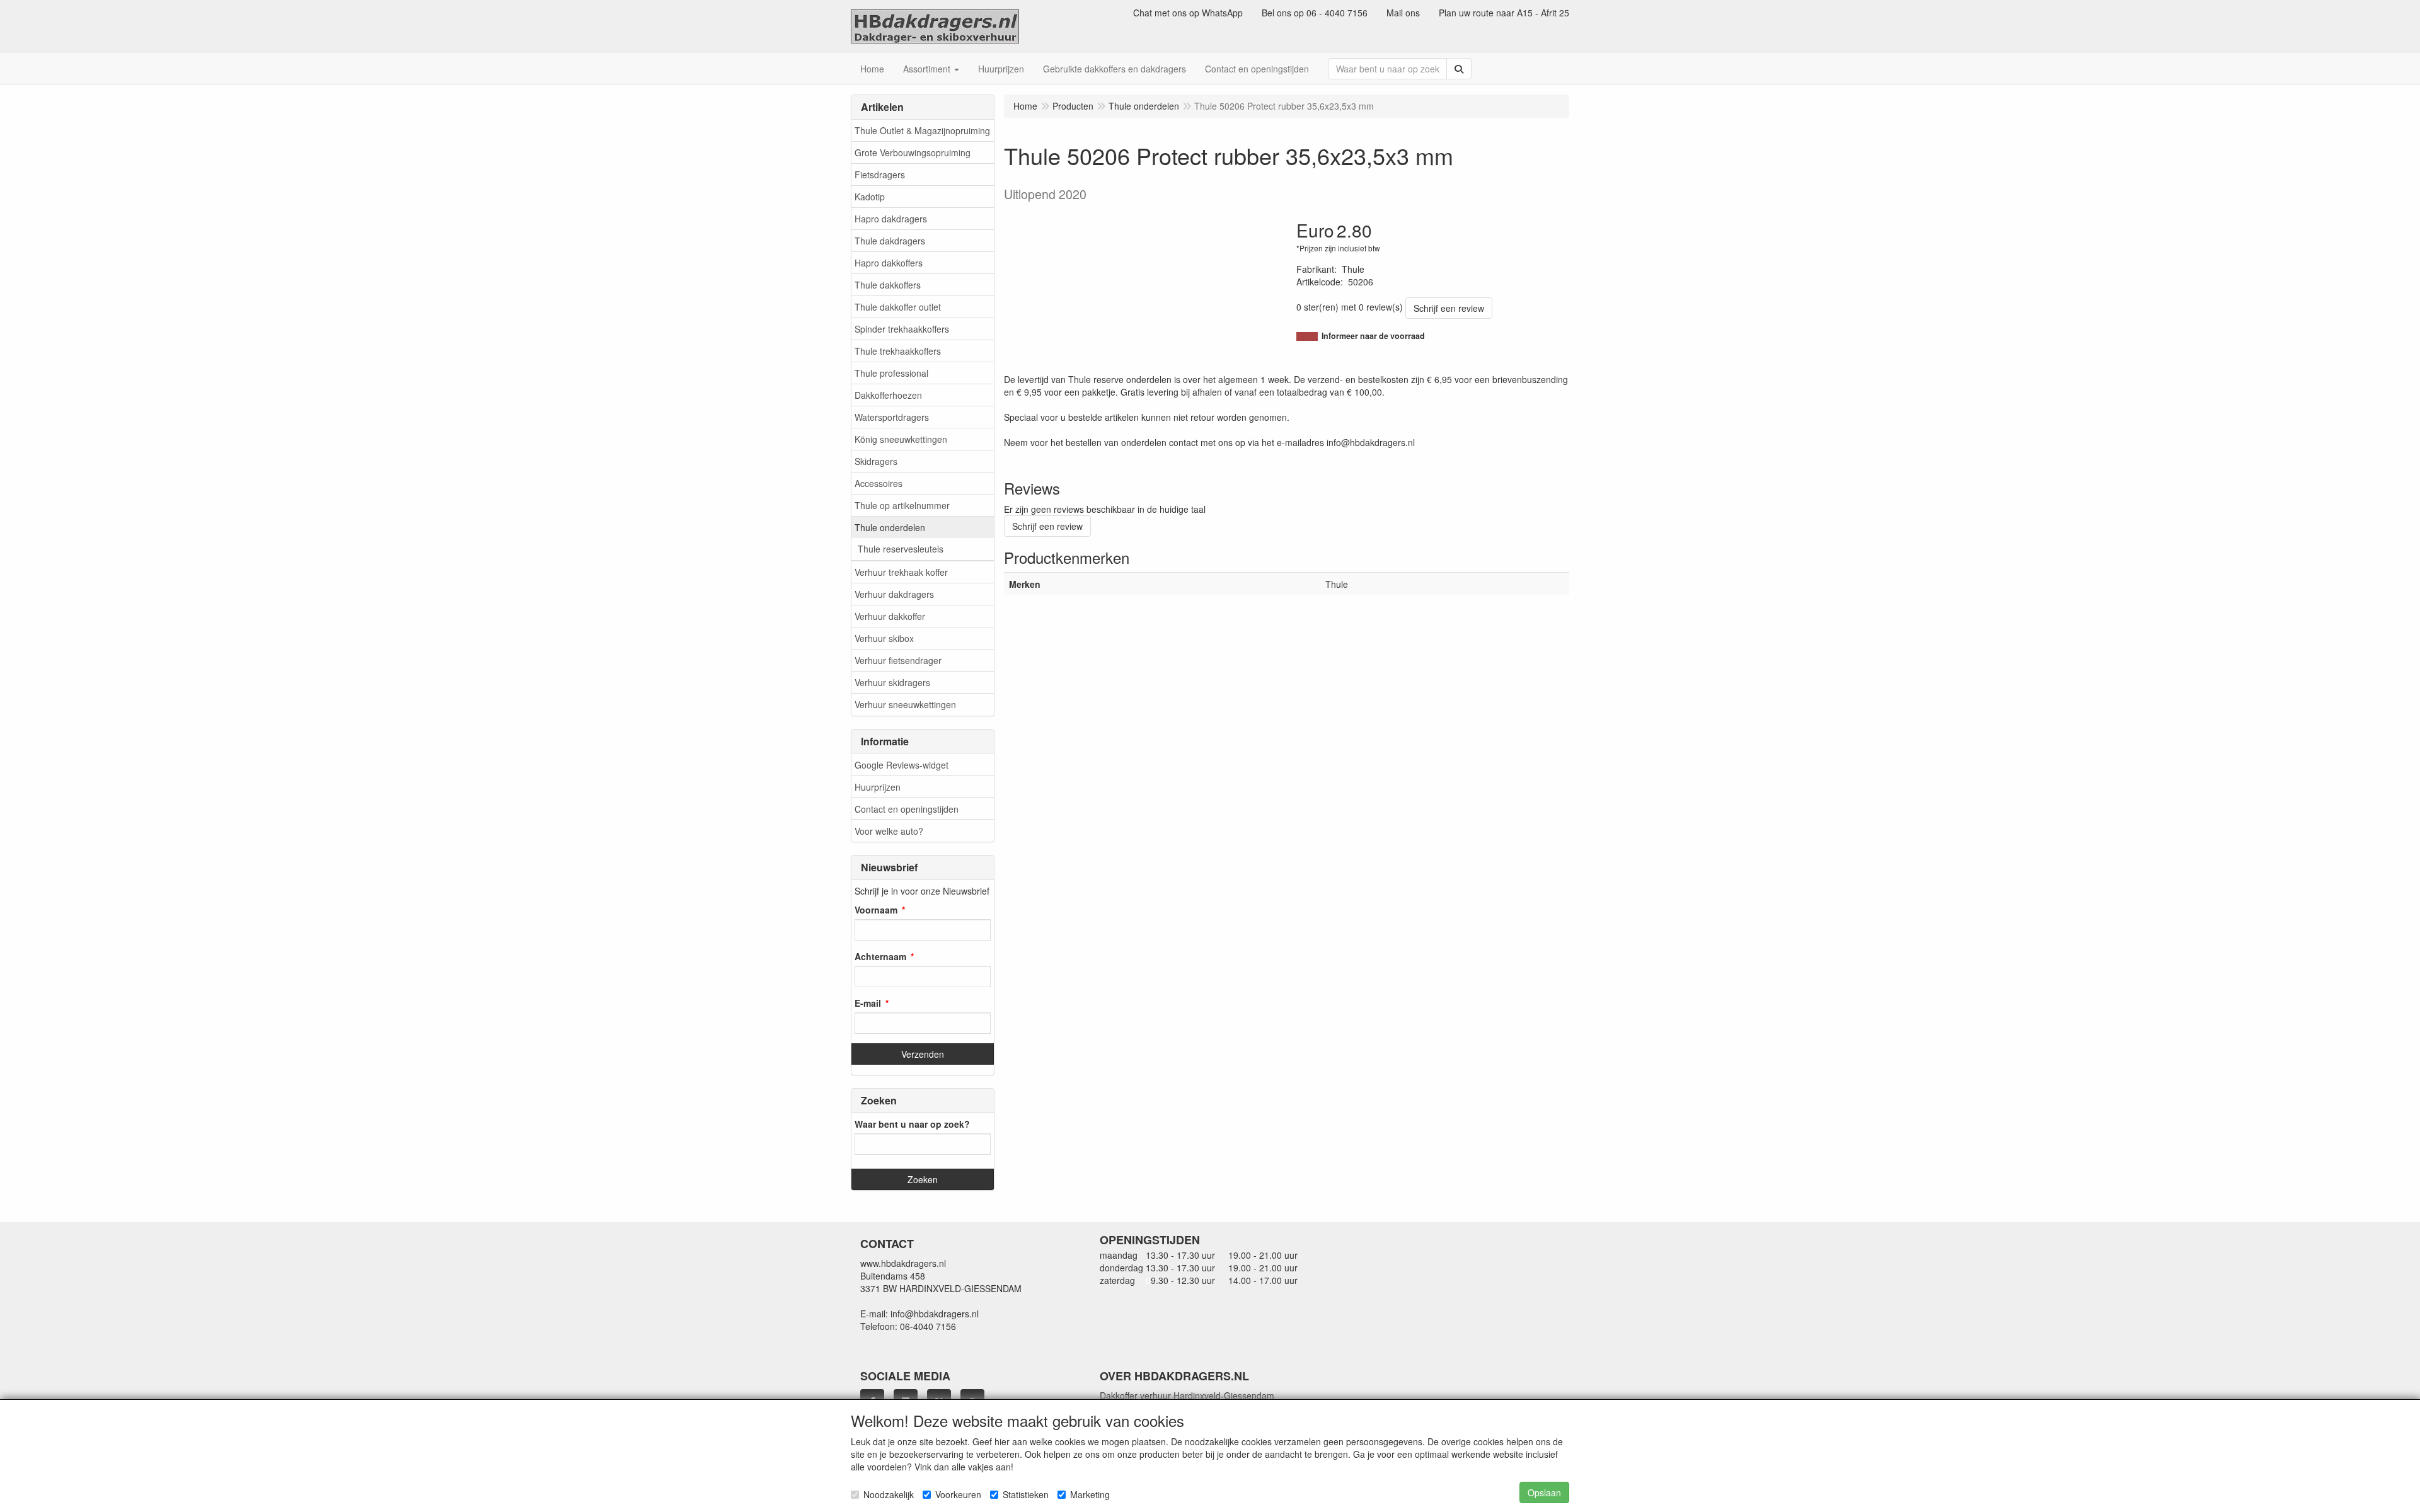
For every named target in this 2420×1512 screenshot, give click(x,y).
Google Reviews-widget (902, 765)
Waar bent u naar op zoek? (912, 1124)
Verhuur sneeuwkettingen (905, 704)
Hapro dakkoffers (889, 263)
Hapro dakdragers (891, 219)
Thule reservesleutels (901, 549)
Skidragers (876, 461)
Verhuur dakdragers (894, 594)
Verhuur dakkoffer (890, 616)
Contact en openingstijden (907, 809)
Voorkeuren (958, 1494)
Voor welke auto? (889, 831)
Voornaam (876, 910)
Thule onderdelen (890, 527)
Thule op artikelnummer (902, 505)
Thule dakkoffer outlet (898, 307)
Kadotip (870, 197)
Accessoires (879, 483)
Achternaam (880, 956)
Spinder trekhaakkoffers (902, 329)
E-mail (868, 1003)
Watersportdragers (892, 417)
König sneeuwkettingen (901, 439)
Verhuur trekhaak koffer (901, 572)
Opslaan (1544, 1492)
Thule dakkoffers (888, 285)
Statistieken (1026, 1494)
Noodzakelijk (889, 1494)
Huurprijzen (878, 787)
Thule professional (891, 373)
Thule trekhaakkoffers (898, 351)
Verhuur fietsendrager (898, 660)
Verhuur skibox (884, 638)
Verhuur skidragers (892, 682)
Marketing (1090, 1494)
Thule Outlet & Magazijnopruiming (922, 130)
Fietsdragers (880, 175)
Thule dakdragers (890, 241)
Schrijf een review (1449, 308)
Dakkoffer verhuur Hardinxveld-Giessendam (1187, 1395)
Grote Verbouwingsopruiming (913, 152)
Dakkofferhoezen (888, 395)
